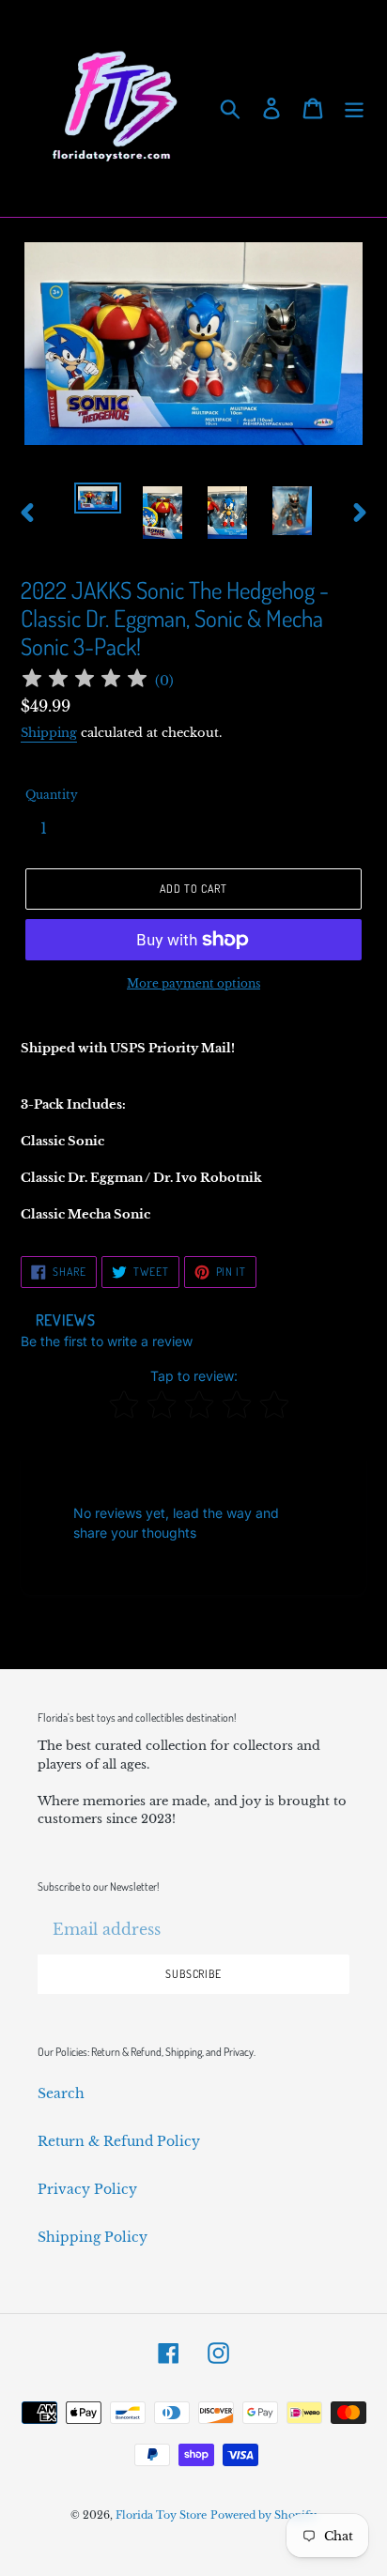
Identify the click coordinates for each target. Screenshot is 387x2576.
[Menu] (354, 108)
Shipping (49, 733)
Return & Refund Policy (119, 2141)
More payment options (193, 983)
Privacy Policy (87, 2189)
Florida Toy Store (161, 2515)
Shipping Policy (93, 2237)
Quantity (52, 795)
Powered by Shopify (263, 2515)
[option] (98, 503)
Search (61, 2093)
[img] (85, 681)
